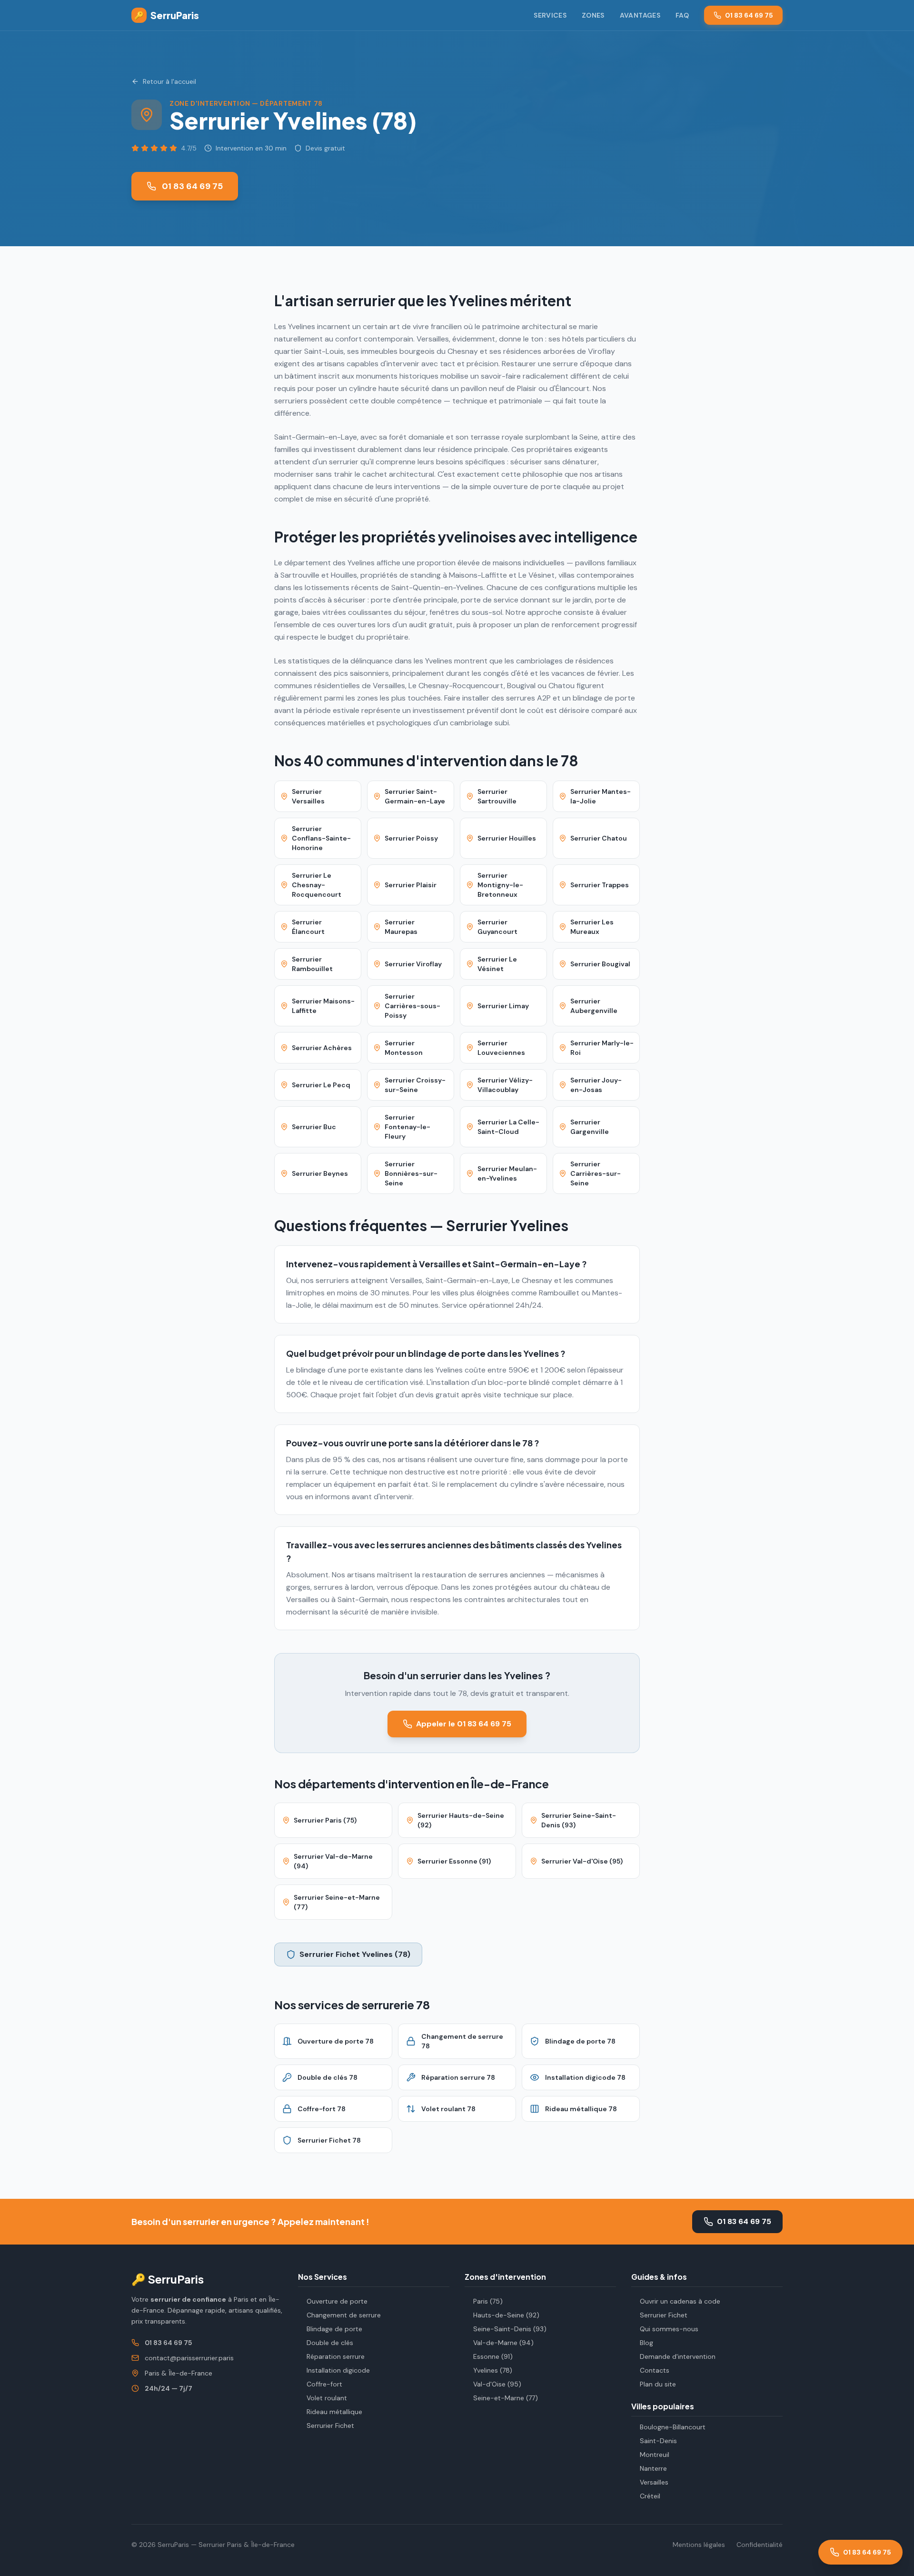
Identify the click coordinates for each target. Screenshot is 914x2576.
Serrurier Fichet (330, 2426)
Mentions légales (699, 2545)
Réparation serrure (336, 2356)
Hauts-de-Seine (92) (506, 2315)
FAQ (682, 15)
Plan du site (658, 2384)
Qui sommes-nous (669, 2329)
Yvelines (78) (493, 2370)
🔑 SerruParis (168, 2279)
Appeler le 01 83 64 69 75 (464, 1724)
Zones (593, 15)
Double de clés (330, 2343)
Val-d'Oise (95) (497, 2384)
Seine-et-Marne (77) (506, 2398)
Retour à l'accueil (169, 81)
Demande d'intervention (678, 2356)
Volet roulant (327, 2398)
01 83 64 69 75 (749, 15)
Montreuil (655, 2455)
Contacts (655, 2370)
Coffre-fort (324, 2384)
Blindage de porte (334, 2329)
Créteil (650, 2496)
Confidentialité (760, 2545)
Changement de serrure (344, 2315)
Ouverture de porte (337, 2301)
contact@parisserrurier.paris (189, 2358)
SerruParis (167, 15)
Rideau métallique (334, 2412)
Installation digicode (338, 2370)
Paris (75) (488, 2301)
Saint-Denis (658, 2441)
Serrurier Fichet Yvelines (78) (355, 1954)
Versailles (654, 2482)
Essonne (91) (493, 2356)
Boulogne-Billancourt (673, 2427)
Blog (646, 2343)
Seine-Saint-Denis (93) (510, 2329)
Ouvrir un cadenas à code (680, 2301)
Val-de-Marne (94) (503, 2343)
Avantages (640, 15)
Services (550, 15)
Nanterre (653, 2468)
